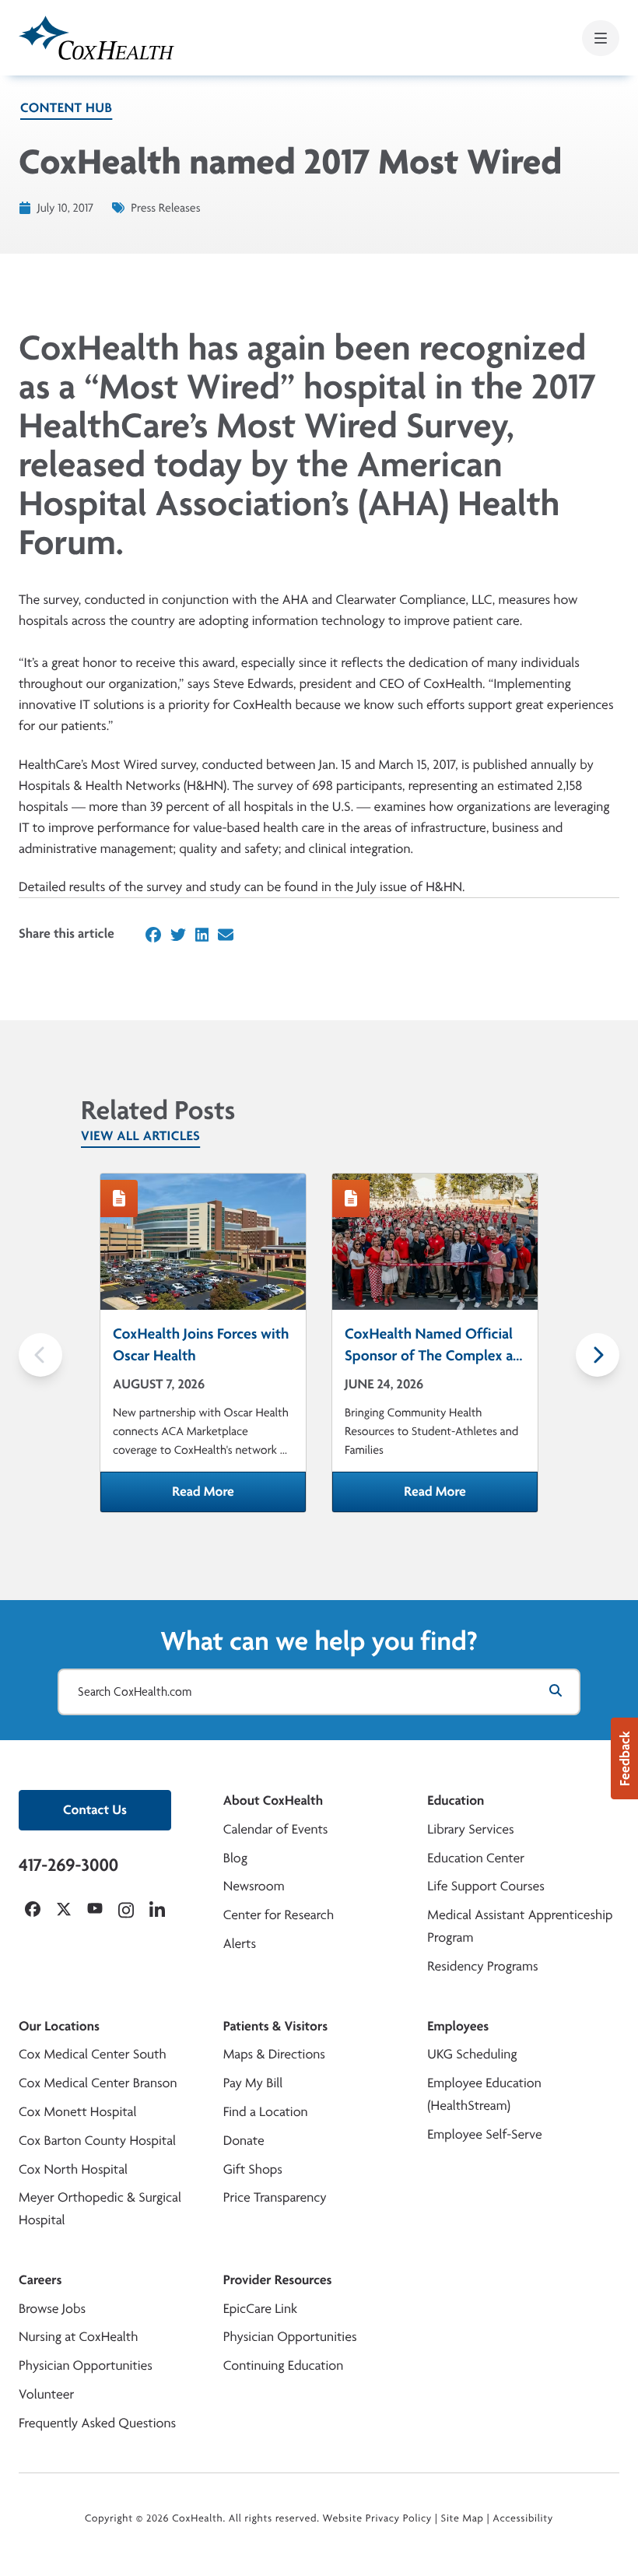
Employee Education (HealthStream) (484, 2094)
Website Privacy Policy (378, 2518)
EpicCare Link (260, 2309)
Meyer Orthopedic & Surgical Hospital (100, 2209)
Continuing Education (284, 2365)
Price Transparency (275, 2197)
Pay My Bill (253, 2083)
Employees (458, 2026)
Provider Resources (278, 2280)
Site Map (463, 2518)
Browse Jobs (52, 2309)
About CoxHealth (273, 1800)
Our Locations (59, 2026)
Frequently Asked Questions (97, 2423)
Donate (244, 2141)
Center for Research (279, 1915)
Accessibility (523, 2518)
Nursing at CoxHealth (78, 2337)
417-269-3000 (68, 1865)
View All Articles (140, 1136)
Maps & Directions (274, 2054)
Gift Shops (253, 2169)
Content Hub (66, 108)
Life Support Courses (486, 1886)
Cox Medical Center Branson (98, 2083)
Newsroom (254, 1886)
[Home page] (96, 38)
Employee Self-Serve (484, 2134)
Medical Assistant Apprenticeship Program (520, 1926)
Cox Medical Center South (93, 2054)
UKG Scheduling (472, 2054)
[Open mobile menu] (601, 38)
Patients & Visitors (276, 2026)
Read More (239, 1497)
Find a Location (266, 2112)
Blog (235, 1858)
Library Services (470, 1829)
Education (456, 1800)
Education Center (476, 1858)
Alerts (240, 1944)
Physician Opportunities (86, 2365)
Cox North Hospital (73, 2169)
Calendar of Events (276, 1829)
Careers (40, 2280)
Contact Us (95, 1810)
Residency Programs (482, 1966)
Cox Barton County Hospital (97, 2141)
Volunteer (46, 2394)
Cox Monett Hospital (77, 2112)
